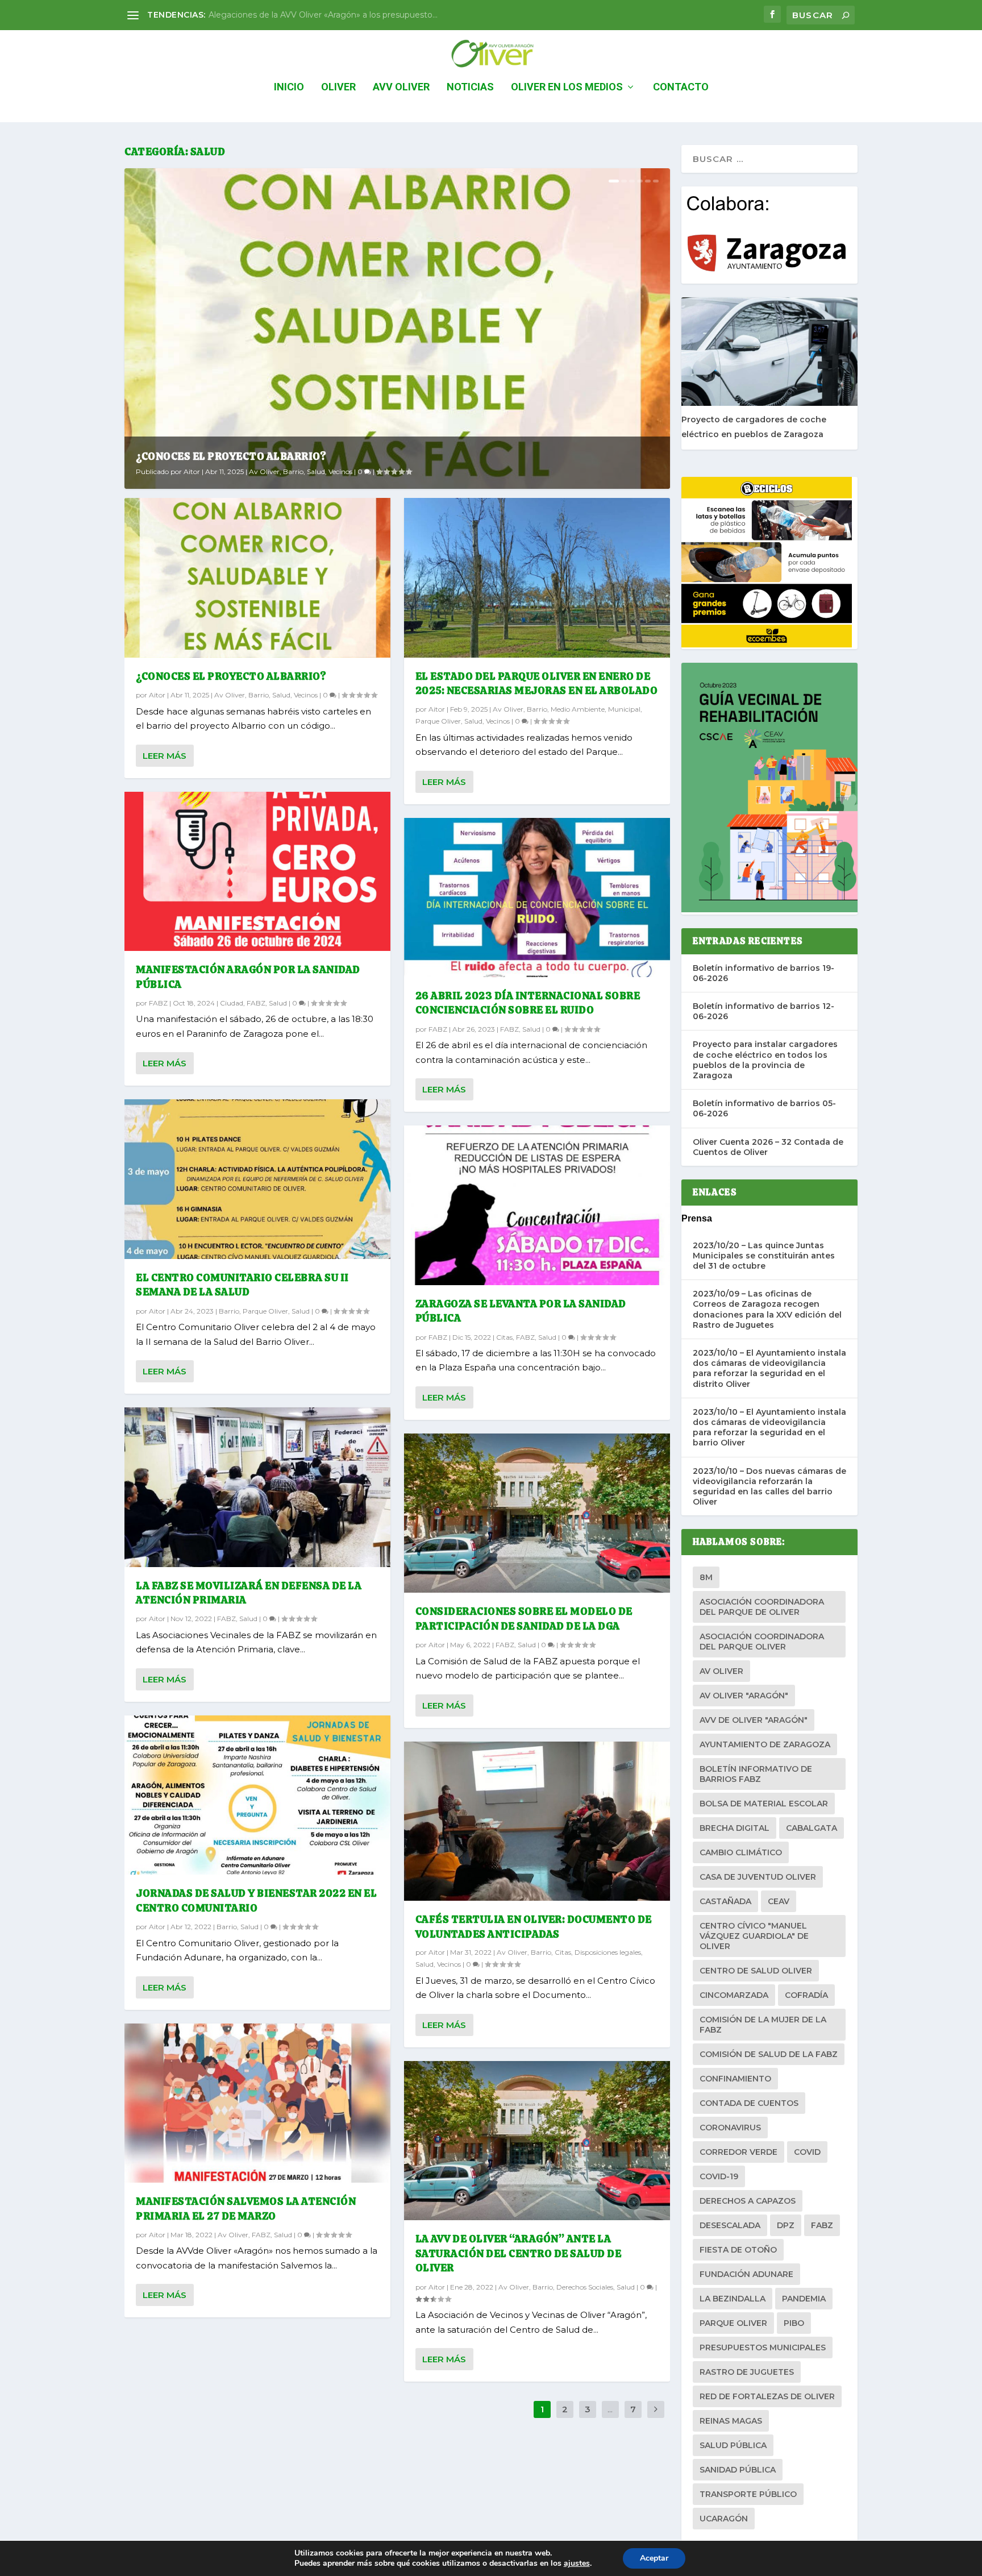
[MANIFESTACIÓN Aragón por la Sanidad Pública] (257, 872)
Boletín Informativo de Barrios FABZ (756, 1774)
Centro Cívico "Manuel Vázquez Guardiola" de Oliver (754, 1936)
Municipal (624, 709)
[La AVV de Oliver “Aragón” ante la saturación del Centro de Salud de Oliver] (537, 2141)
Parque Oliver (265, 1311)
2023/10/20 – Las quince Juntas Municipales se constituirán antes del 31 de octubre (764, 1256)
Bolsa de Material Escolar (764, 1804)
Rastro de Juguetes (747, 2372)
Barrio (293, 471)
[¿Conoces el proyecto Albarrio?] (257, 578)
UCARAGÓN (724, 2519)
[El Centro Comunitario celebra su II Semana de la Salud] (257, 1179)
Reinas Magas (731, 2421)
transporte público (748, 2494)
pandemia (804, 2299)
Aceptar (654, 2558)
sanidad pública (738, 2470)
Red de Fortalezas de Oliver (767, 2396)
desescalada (730, 2225)
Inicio (289, 88)
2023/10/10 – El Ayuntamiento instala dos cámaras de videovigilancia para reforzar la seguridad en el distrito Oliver (769, 1368)
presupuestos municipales (763, 2348)
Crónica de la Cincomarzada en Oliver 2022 (293, 15)
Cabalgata (812, 1828)
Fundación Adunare (746, 2274)
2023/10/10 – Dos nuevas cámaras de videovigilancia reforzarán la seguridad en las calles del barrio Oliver (769, 1487)
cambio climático (741, 1852)
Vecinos (340, 471)
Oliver (338, 88)
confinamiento (735, 2079)
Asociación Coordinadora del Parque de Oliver (762, 1607)
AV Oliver (721, 1671)
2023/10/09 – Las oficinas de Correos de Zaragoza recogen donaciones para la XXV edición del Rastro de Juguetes (767, 1309)
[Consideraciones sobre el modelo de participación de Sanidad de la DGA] (537, 1513)
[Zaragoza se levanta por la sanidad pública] (537, 1205)
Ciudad (232, 1003)
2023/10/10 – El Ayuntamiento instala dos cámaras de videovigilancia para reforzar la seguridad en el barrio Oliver (769, 1428)
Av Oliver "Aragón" (744, 1696)
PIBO (794, 2323)
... (610, 2409)
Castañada (725, 1901)
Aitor (192, 471)
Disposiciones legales (608, 1952)
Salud (316, 471)
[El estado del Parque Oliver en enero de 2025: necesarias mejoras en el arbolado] (537, 578)
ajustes (577, 2563)
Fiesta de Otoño (738, 2250)
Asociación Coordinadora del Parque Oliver (762, 1642)
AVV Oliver (401, 88)
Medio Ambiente (578, 709)
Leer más (165, 756)
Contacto (681, 88)
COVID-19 (719, 2176)
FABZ (158, 1003)
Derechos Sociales (585, 2287)
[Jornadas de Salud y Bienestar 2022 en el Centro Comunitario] (257, 1795)
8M (706, 1577)
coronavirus (730, 2128)
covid (807, 2152)
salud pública (733, 2445)
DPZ (786, 2225)
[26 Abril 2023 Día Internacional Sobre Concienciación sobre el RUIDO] (537, 898)
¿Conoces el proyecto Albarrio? (231, 456)
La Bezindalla (733, 2299)
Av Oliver (264, 471)
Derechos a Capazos (748, 2201)
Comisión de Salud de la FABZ (769, 2054)
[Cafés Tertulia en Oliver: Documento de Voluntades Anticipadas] (537, 1821)
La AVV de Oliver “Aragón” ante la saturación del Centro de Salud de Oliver (519, 2253)
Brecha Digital (735, 1828)
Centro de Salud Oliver (756, 1971)
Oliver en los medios (567, 88)
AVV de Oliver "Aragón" (754, 1720)
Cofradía (806, 1995)
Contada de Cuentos (749, 2103)
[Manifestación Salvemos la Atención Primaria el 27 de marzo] (257, 2103)
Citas (504, 1337)
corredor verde (738, 2152)
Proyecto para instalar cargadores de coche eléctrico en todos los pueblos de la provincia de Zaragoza (765, 1060)
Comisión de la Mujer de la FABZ (763, 2025)
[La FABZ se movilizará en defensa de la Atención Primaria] (257, 1487)
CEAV (779, 1901)
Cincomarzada (734, 1995)
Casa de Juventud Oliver (758, 1877)
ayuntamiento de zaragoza (765, 1744)
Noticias (470, 88)
